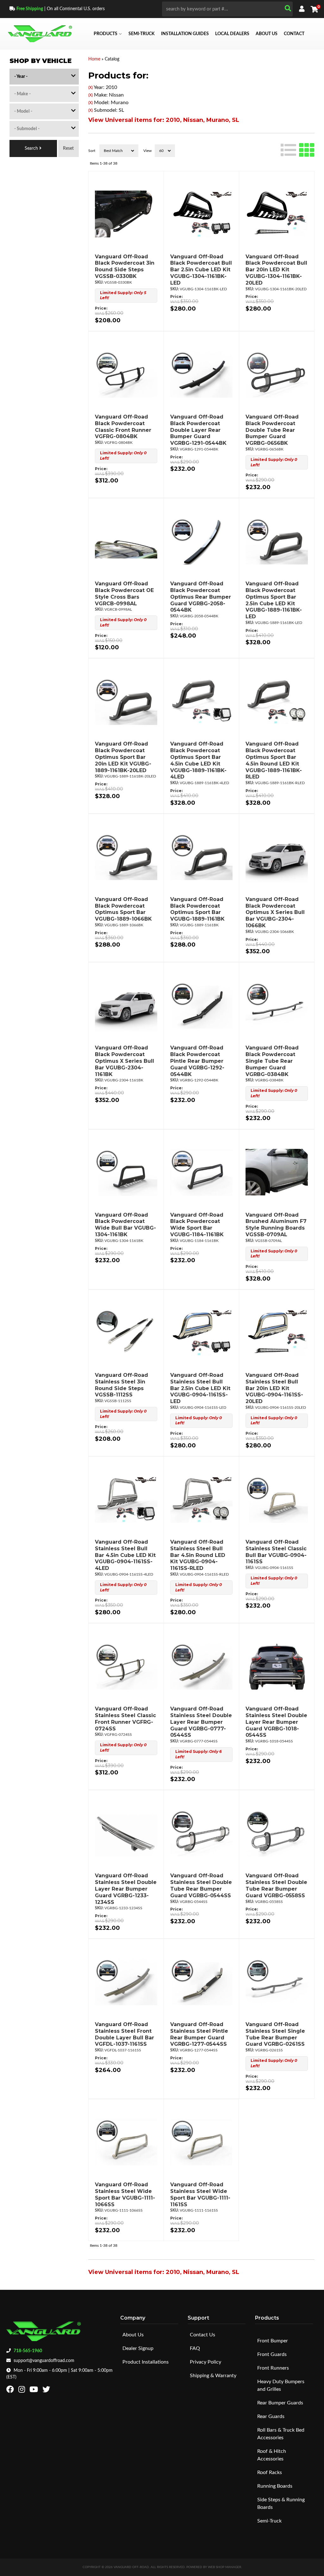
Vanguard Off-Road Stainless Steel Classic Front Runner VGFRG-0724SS (125, 1719)
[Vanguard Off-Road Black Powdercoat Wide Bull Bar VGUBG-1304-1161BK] (126, 1172)
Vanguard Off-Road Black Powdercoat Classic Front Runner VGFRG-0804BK (123, 427)
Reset (68, 148)
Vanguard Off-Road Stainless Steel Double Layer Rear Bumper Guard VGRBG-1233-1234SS (126, 1889)
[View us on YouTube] (34, 2391)
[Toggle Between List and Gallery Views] (298, 149)
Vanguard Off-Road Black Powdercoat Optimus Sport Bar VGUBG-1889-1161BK (197, 909)
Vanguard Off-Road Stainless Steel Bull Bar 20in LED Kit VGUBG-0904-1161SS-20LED (274, 1388)
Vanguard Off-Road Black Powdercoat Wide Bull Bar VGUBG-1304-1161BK (125, 1225)
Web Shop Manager (224, 2567)
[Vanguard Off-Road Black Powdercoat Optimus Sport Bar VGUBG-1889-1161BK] (201, 857)
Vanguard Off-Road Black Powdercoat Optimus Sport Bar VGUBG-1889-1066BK (123, 909)
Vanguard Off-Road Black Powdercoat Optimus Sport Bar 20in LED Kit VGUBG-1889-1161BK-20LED (123, 757)
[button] (227, 9)
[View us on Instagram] (22, 2391)
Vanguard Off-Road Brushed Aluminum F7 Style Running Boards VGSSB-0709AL (276, 1225)
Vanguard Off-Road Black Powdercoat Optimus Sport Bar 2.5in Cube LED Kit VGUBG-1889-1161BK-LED (274, 600)
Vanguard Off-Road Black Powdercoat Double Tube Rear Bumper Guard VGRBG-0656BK (272, 430)
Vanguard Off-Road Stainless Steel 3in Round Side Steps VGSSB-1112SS (121, 1385)
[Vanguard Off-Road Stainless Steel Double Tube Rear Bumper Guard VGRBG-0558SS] (277, 1833)
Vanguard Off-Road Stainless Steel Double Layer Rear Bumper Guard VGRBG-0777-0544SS (201, 1722)
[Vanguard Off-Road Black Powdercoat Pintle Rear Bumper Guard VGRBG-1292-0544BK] (201, 1005)
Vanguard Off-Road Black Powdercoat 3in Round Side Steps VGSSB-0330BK (125, 266)
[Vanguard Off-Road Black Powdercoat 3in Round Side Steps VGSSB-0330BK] (126, 214)
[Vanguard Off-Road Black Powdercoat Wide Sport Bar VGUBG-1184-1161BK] (201, 1172)
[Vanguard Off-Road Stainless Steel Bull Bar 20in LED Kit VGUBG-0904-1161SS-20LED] (277, 1332)
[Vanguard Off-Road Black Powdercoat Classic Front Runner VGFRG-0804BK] (126, 374)
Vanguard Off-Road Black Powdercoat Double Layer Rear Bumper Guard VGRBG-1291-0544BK (198, 430)
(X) (90, 88)
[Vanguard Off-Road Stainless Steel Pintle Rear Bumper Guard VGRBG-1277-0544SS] (201, 1982)
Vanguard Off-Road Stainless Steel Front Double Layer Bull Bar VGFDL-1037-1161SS (125, 2034)
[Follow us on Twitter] (47, 2391)
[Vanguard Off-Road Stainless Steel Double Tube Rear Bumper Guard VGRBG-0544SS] (201, 1833)
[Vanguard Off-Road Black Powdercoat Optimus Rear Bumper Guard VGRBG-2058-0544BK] (201, 541)
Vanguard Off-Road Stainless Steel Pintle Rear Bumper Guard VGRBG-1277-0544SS (199, 2034)
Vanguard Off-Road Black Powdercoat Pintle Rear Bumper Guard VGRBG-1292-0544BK (197, 1061)
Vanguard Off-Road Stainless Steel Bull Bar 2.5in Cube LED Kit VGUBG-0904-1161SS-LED (200, 1388)
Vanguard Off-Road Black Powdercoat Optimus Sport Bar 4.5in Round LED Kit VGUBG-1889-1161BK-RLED (274, 760)
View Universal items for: (164, 120)
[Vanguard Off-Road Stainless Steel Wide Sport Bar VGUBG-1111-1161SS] (201, 2142)
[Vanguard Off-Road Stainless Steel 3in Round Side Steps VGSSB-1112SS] (126, 1332)
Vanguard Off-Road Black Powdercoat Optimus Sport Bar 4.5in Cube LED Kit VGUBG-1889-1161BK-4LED (198, 760)
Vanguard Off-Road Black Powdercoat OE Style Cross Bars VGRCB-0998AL (124, 593)
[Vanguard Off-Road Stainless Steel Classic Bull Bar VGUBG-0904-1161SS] (277, 1499)
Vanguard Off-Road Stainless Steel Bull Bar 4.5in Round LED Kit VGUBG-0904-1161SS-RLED (198, 1555)
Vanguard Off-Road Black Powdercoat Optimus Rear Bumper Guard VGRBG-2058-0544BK (201, 597)
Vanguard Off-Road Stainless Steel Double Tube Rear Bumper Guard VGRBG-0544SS (201, 1885)
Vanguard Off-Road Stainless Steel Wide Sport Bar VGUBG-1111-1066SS (125, 2194)
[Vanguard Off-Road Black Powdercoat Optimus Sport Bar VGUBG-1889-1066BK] (126, 857)
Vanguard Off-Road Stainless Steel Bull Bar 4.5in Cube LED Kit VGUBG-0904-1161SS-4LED (125, 1555)
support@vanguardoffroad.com (44, 2361)
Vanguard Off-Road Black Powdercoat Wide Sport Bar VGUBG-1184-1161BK (197, 1225)
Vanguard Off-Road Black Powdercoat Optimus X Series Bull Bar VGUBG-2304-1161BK (125, 1061)
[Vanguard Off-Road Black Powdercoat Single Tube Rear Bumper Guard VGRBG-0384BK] (277, 1005)
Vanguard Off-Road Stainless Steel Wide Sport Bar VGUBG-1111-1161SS (200, 2194)
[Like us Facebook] (11, 2391)
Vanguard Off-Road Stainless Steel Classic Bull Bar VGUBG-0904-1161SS (276, 1552)
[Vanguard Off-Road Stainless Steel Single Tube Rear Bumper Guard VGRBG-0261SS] (277, 1982)
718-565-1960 (28, 2351)
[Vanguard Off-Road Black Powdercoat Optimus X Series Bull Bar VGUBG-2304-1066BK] (277, 857)
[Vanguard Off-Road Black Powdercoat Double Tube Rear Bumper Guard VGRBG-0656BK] (277, 374)
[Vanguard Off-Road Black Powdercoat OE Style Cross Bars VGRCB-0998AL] (126, 541)
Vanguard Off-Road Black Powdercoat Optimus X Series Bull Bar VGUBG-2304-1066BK (275, 912)
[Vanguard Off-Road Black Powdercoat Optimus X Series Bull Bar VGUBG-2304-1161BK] (126, 1005)
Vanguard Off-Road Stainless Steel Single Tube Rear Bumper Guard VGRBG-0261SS (275, 2034)
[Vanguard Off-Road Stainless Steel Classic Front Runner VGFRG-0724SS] (126, 1666)
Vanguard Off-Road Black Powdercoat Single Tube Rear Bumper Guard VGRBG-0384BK (272, 1061)
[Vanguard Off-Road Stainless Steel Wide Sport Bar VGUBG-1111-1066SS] (126, 2142)
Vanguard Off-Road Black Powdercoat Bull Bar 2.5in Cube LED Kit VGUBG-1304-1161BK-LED (201, 270)
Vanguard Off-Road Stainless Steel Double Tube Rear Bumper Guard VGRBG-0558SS (276, 1885)
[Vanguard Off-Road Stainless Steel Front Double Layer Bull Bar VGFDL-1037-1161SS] (126, 1982)
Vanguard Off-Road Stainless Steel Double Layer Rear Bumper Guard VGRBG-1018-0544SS (276, 1722)
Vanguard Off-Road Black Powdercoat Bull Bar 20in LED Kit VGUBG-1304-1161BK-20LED (276, 270)
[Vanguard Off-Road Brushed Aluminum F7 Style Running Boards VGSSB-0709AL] (277, 1172)
